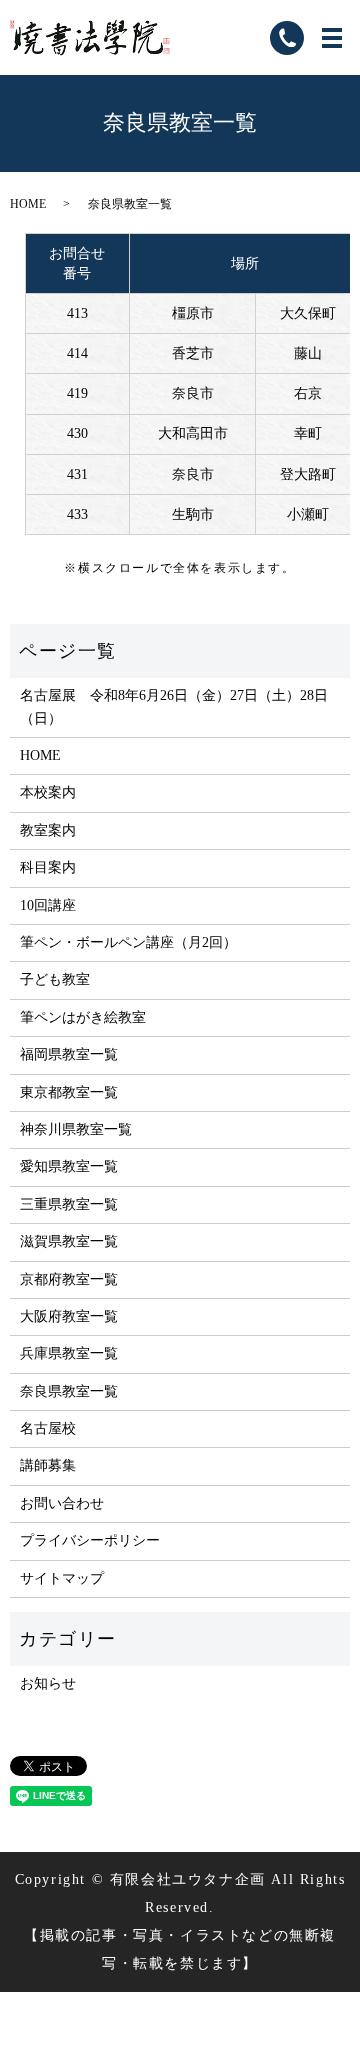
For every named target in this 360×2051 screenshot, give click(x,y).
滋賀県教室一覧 (69, 1241)
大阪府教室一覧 (69, 1316)
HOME (28, 204)
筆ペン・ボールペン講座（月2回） (128, 942)
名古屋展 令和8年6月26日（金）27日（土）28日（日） (174, 706)
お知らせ (48, 1683)
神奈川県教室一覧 (76, 1129)
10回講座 (48, 905)
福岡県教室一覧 (69, 1054)
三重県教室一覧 (69, 1204)
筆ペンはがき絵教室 (83, 1017)
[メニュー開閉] (332, 38)
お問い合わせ (62, 1503)
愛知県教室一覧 (69, 1166)
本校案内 (48, 792)
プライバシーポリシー (90, 1540)
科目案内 (48, 867)
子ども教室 (55, 979)
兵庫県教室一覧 (69, 1353)
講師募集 (48, 1465)
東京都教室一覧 (69, 1092)
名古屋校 (48, 1428)
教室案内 (48, 830)
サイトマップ (62, 1578)
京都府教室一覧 (69, 1279)
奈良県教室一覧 (69, 1391)
